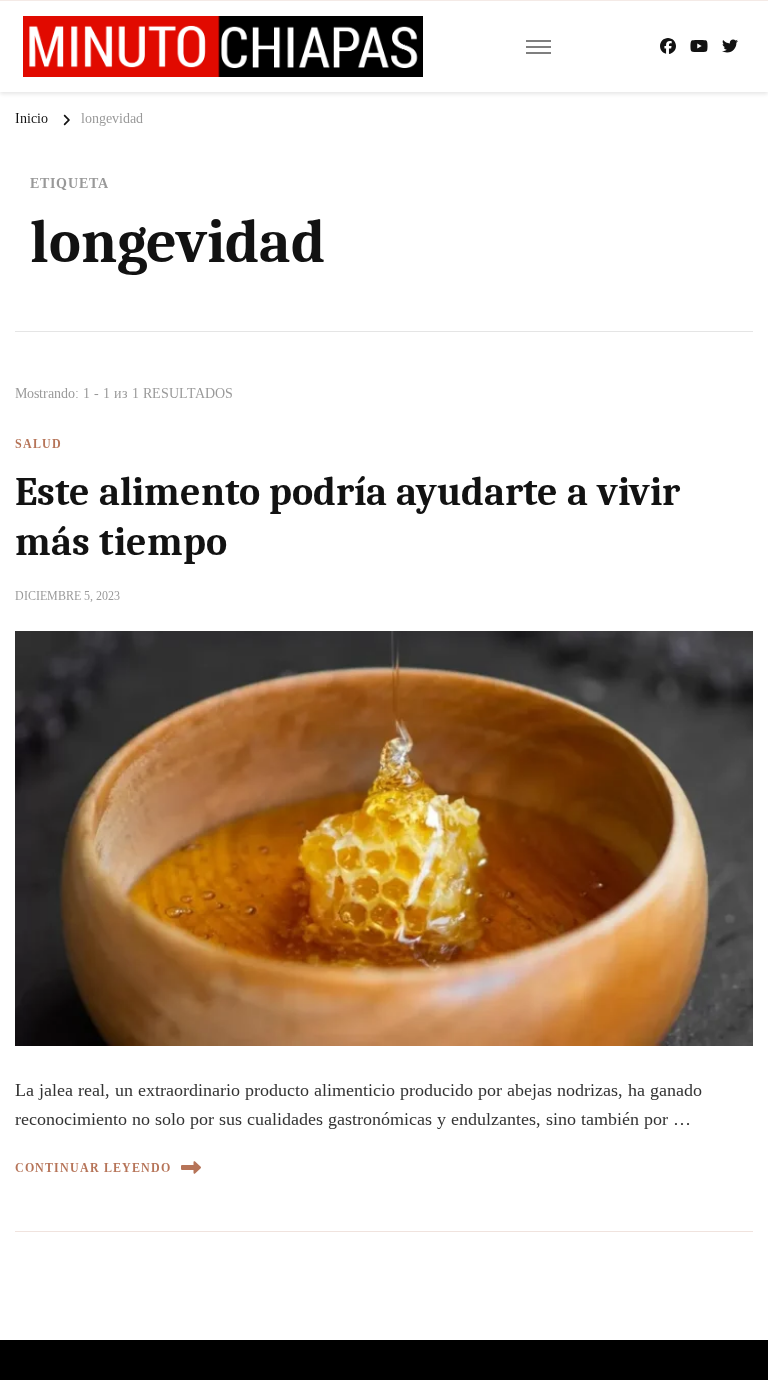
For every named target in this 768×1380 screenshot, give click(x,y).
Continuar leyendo (93, 1168)
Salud (38, 444)
